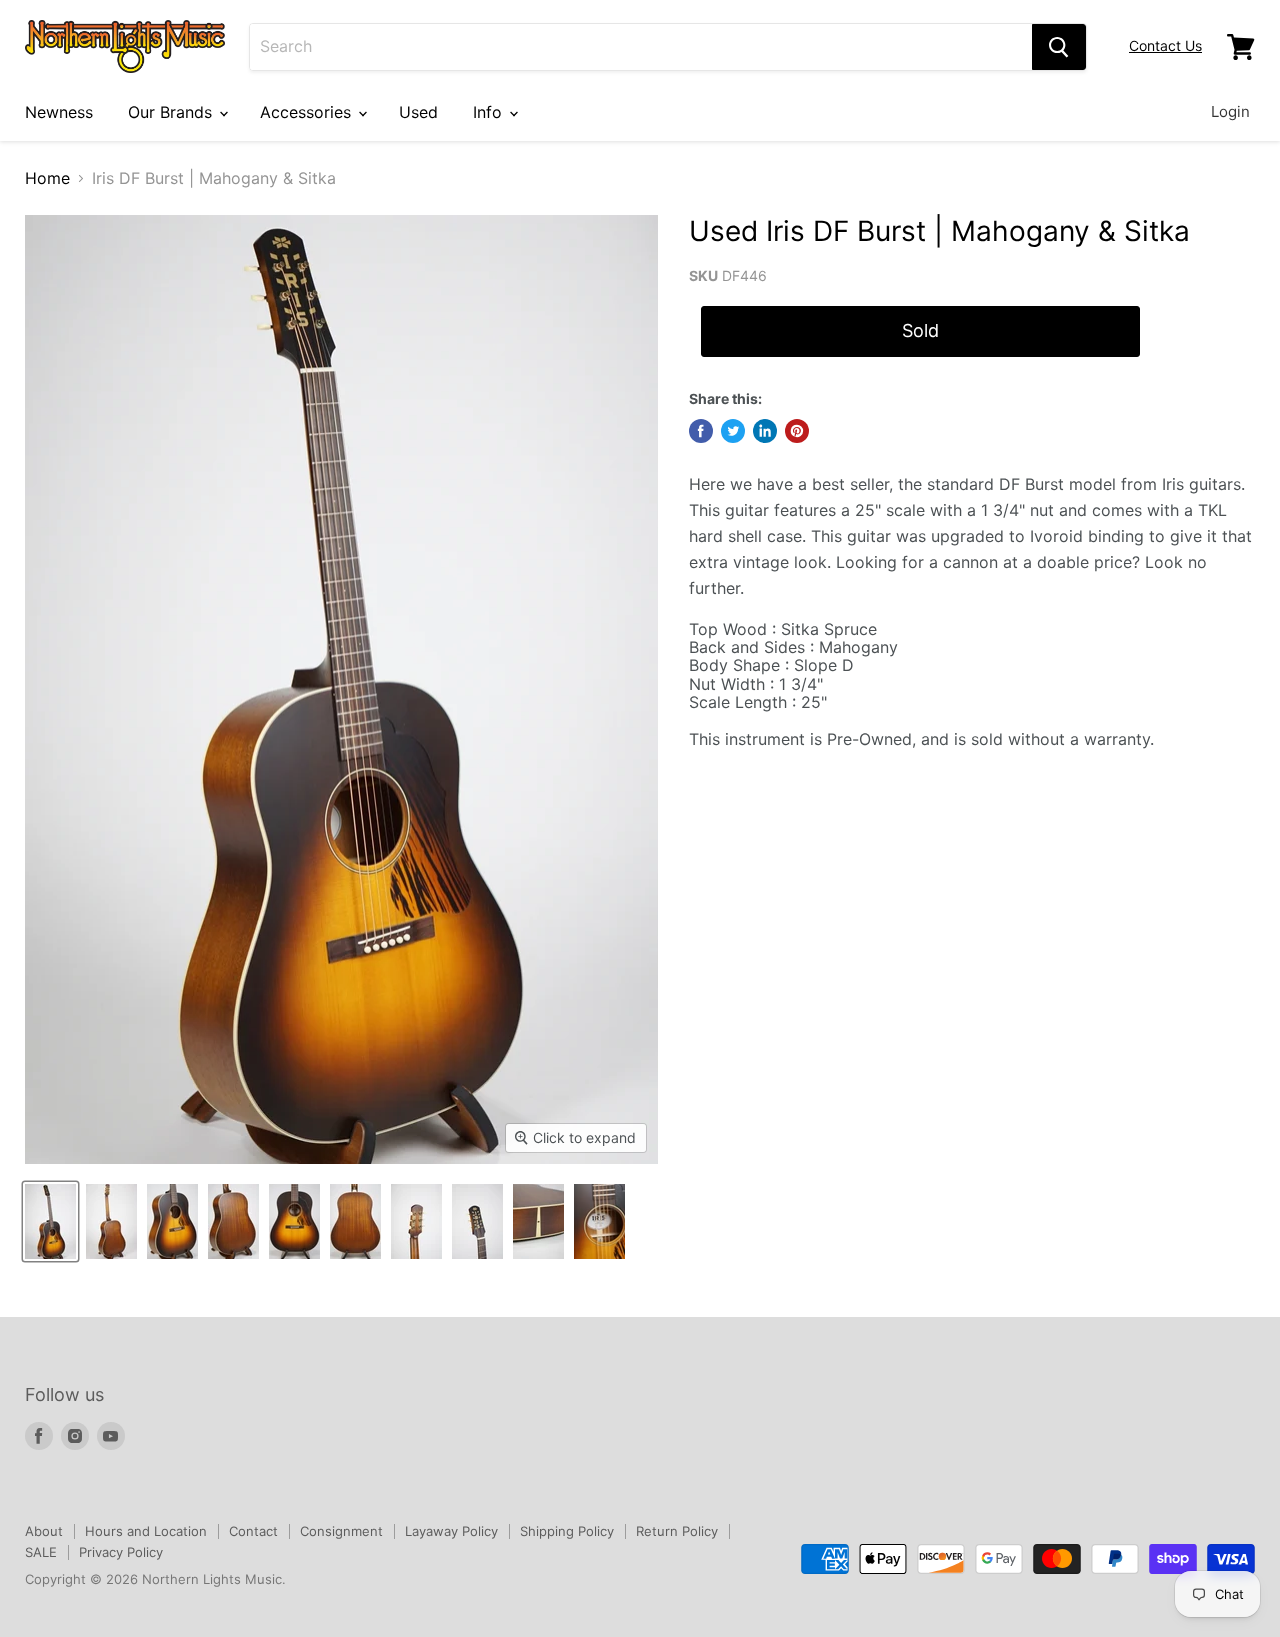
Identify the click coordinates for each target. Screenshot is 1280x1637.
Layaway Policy (451, 1531)
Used (418, 112)
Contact (253, 1531)
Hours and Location (146, 1531)
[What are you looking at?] (1059, 47)
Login (1230, 111)
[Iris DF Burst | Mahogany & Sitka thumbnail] (50, 1221)
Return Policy (677, 1531)
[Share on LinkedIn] (765, 431)
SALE (41, 1552)
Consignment (341, 1531)
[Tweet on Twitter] (733, 431)
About (44, 1531)
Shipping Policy (567, 1531)
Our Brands (172, 112)
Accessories (308, 112)
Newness (59, 112)
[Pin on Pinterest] (797, 431)
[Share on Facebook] (701, 431)
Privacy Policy (121, 1552)
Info (490, 112)
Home (47, 178)
